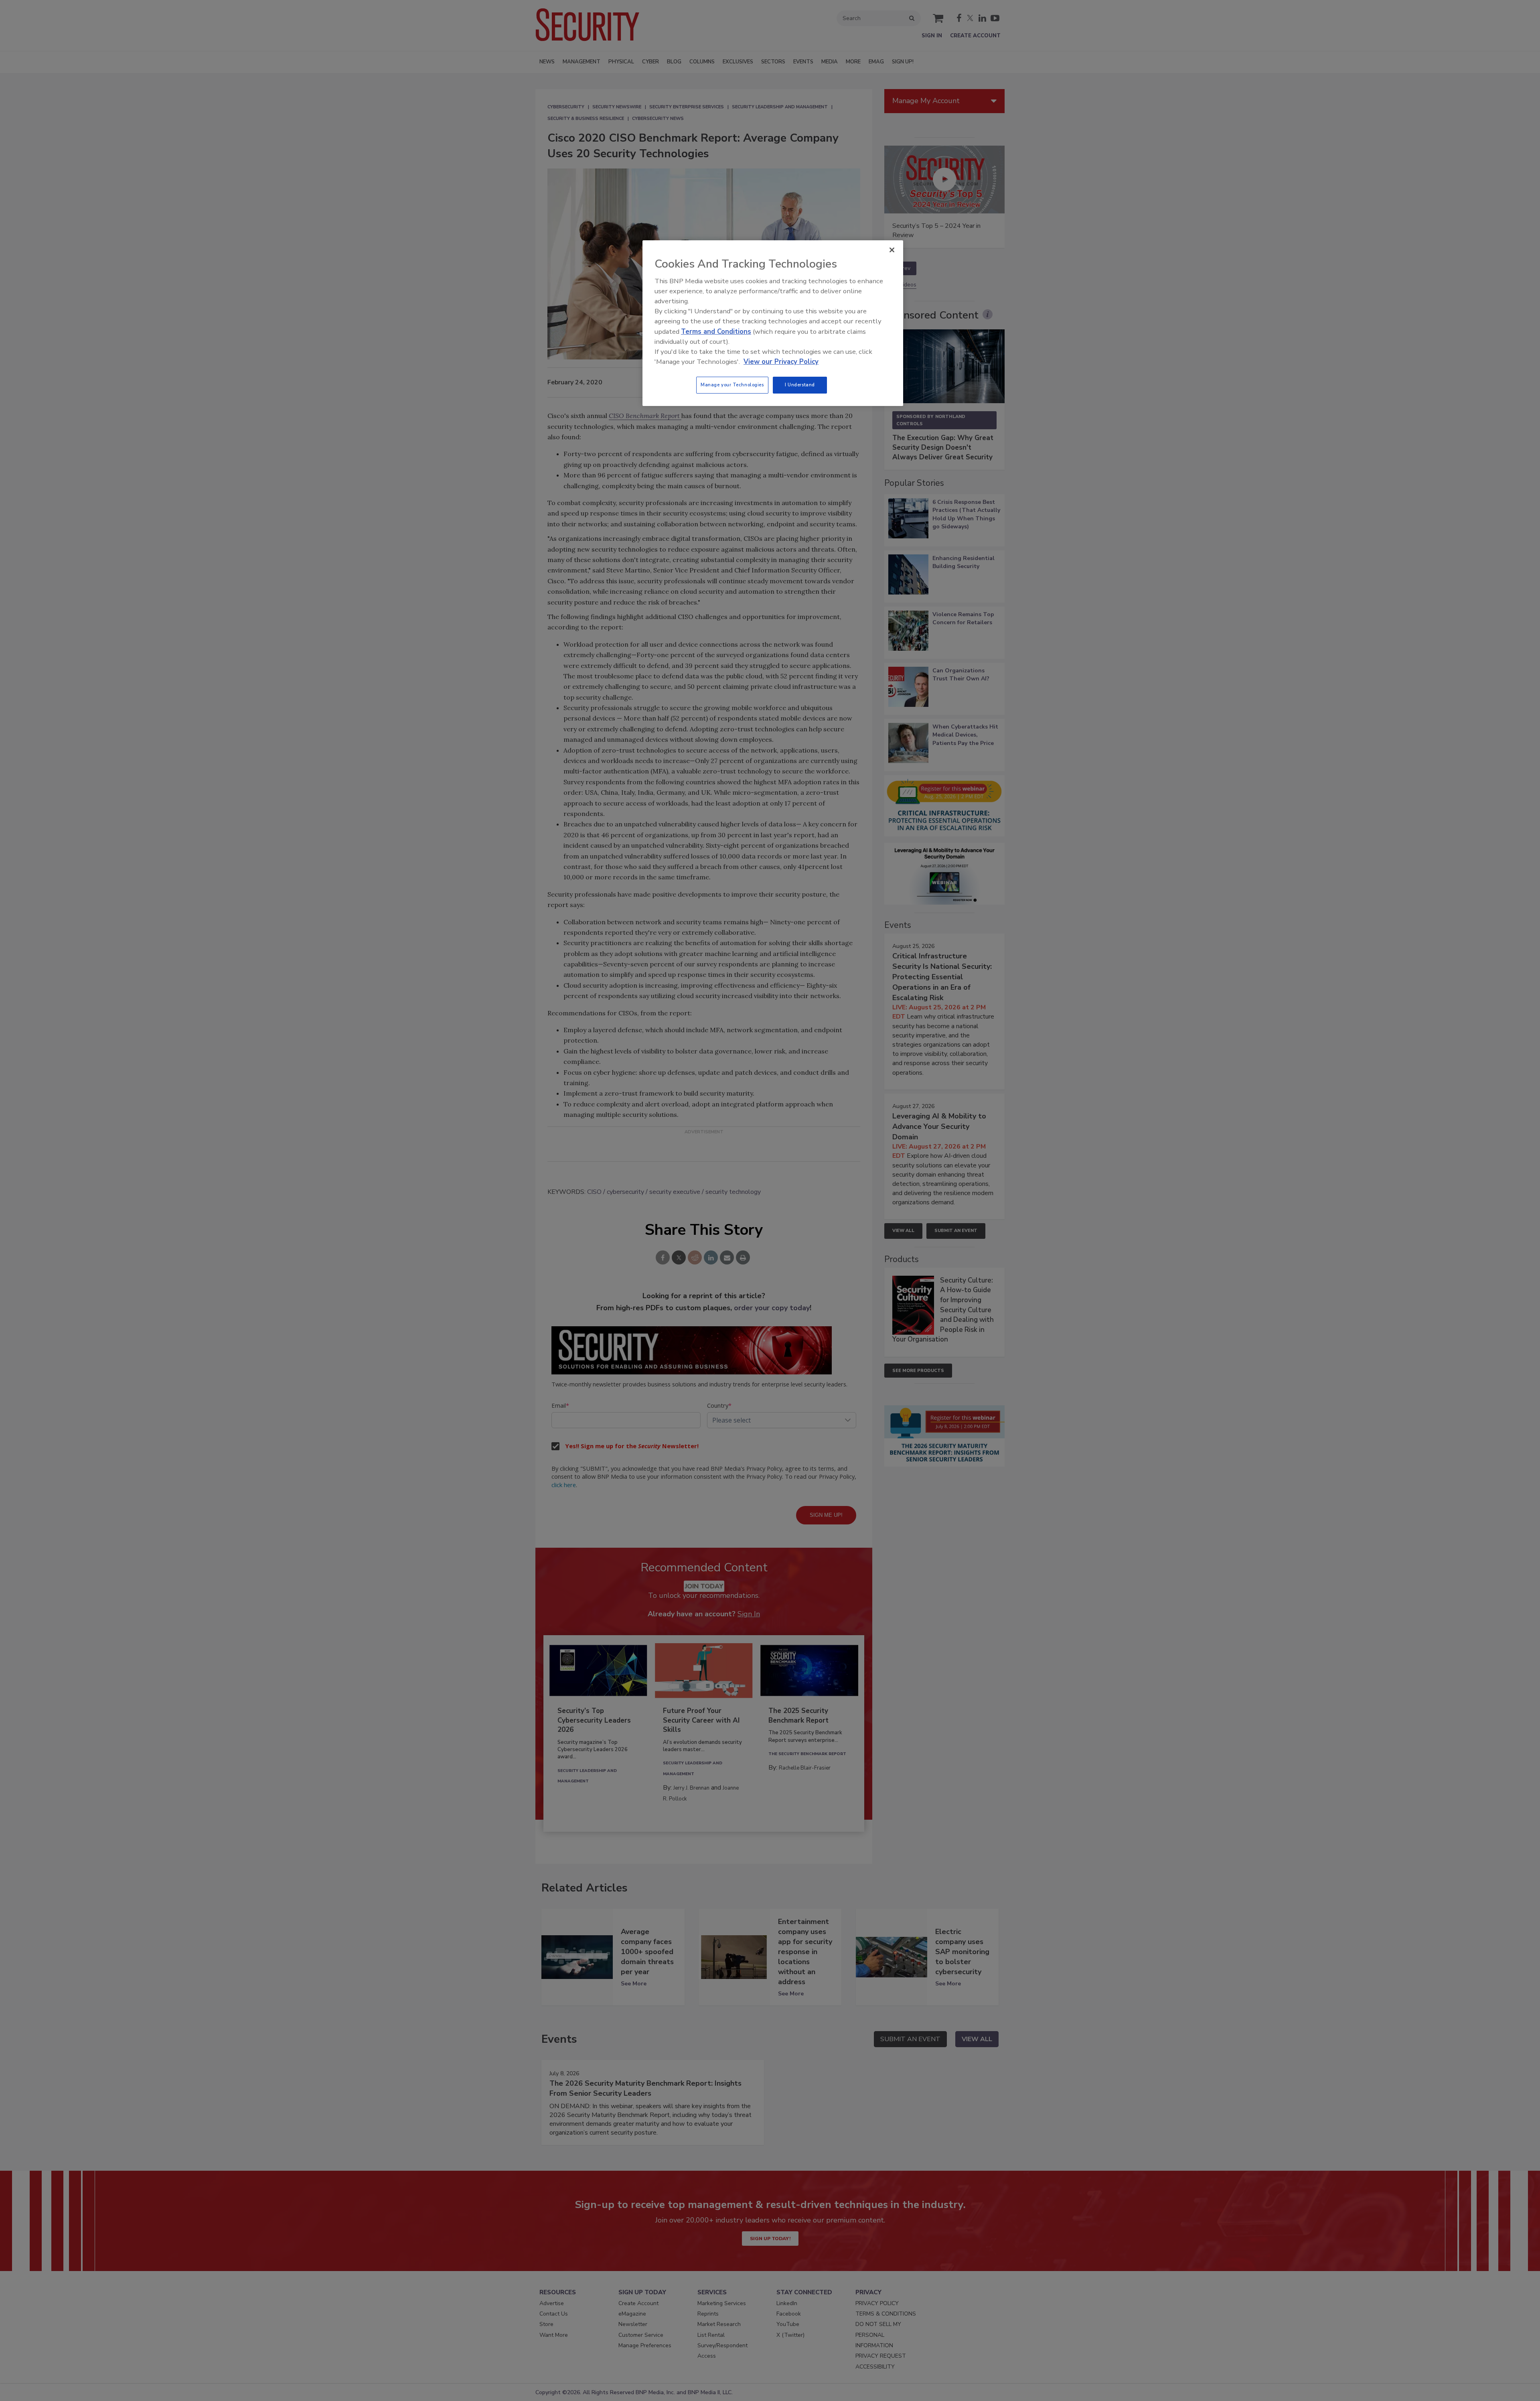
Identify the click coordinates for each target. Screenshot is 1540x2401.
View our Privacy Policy (781, 362)
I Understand (800, 385)
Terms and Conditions (716, 332)
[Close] (892, 250)
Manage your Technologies (732, 385)
